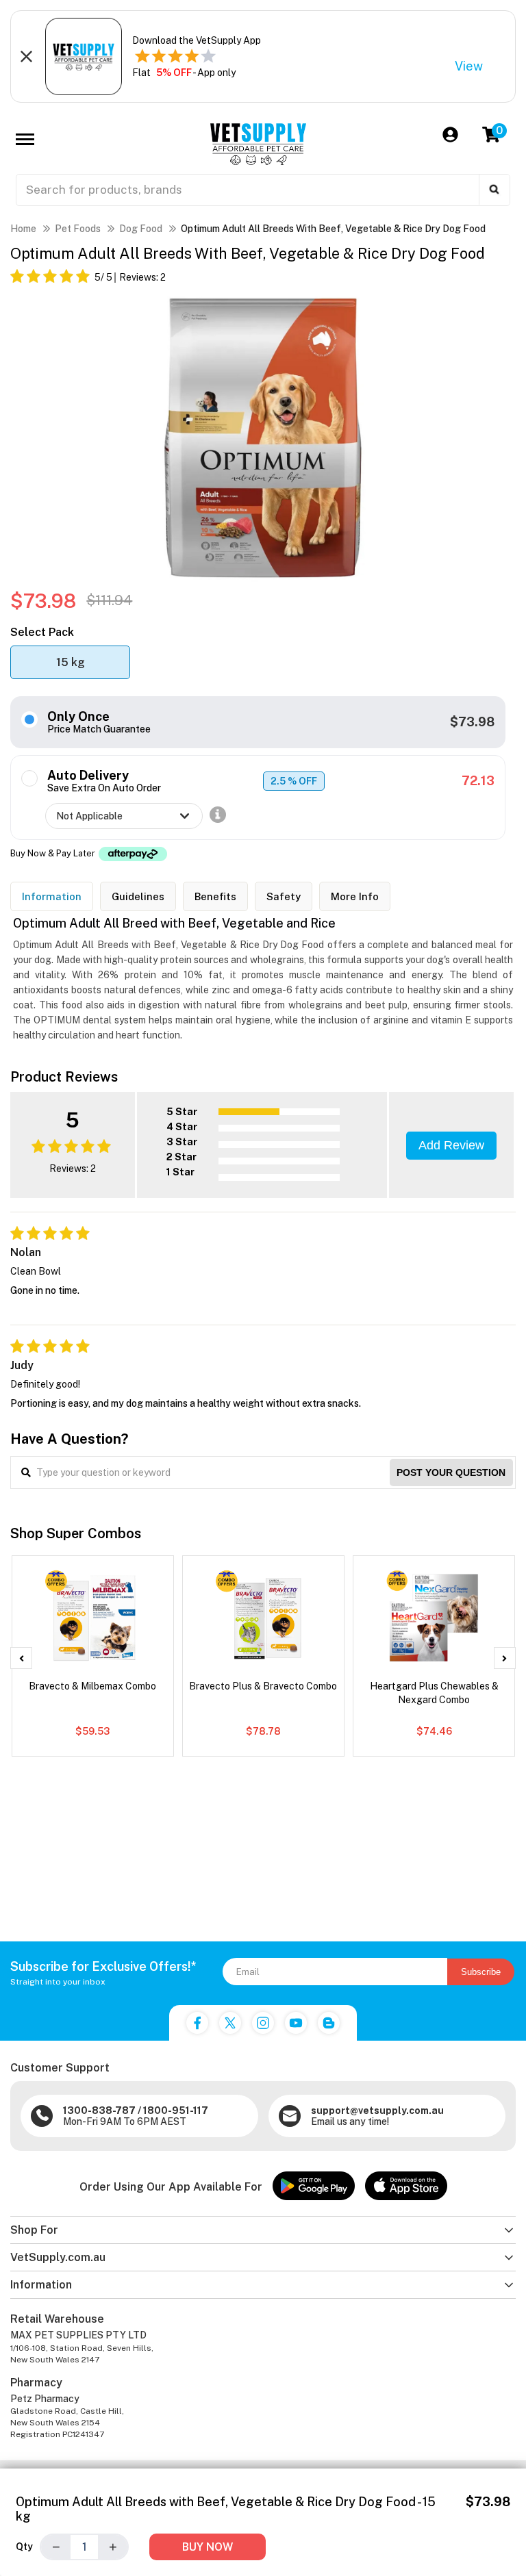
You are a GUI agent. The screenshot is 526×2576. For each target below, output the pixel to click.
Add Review (451, 1145)
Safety (284, 896)
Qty (24, 2547)
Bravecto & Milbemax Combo (92, 1686)
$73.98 (472, 722)
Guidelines (138, 896)
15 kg (71, 662)
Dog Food (141, 229)
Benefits (215, 896)
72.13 (478, 781)
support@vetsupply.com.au (377, 2110)
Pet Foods (78, 229)
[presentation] (21, 1658)
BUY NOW (208, 2547)
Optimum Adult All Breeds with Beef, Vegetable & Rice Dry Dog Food (333, 229)
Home (23, 229)
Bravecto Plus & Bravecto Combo (263, 1686)
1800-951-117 (176, 2110)
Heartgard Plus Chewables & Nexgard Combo (434, 1693)
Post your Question (451, 1472)
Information (52, 896)
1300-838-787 (99, 2110)
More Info (355, 896)
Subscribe (481, 1972)
